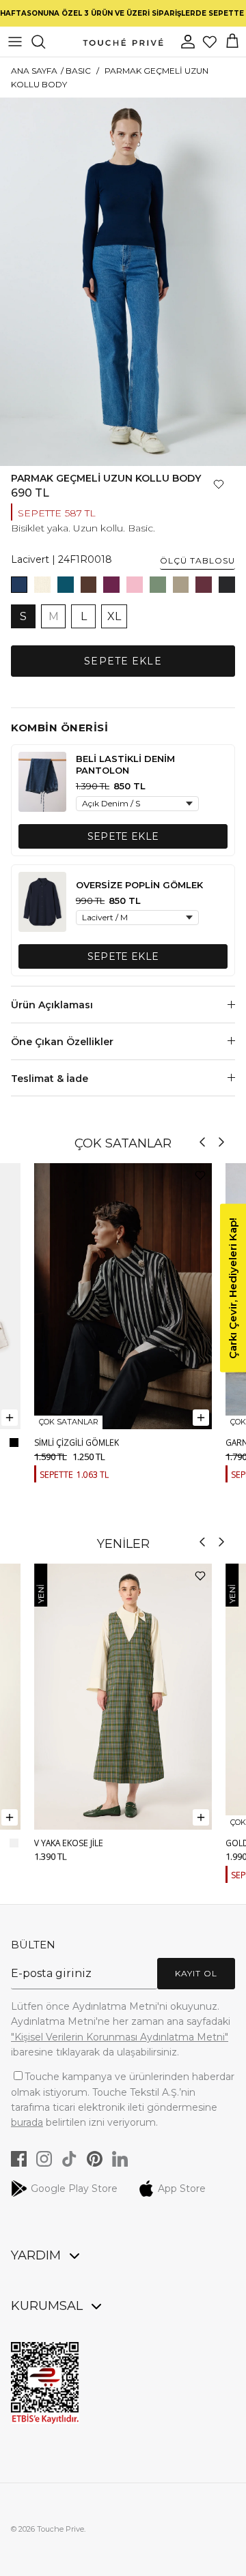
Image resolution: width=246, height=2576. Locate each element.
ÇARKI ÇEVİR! (123, 1401)
